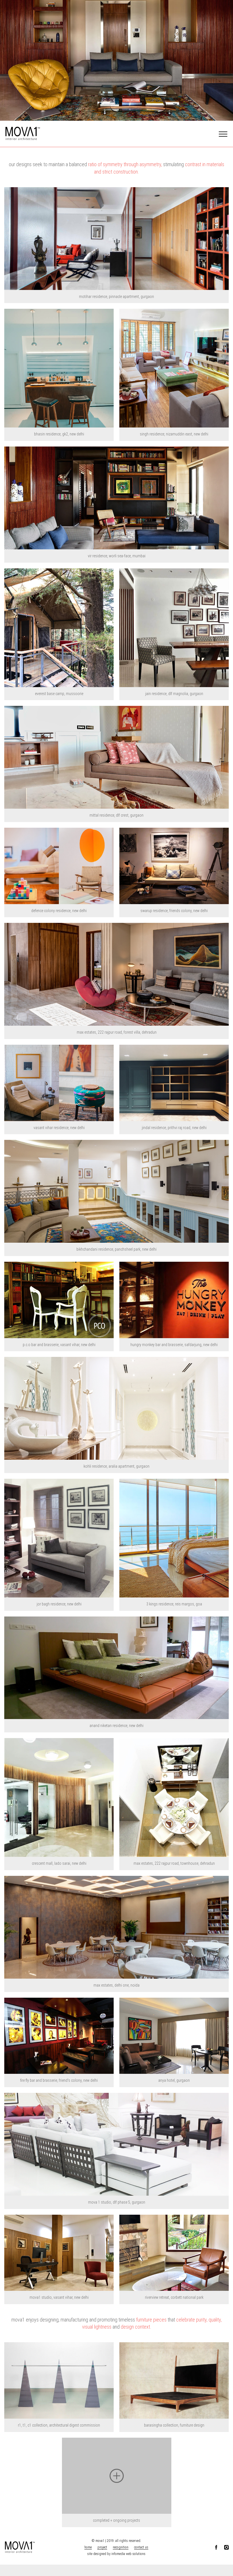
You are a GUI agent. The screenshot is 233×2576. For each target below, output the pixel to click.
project (102, 2547)
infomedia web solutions (128, 2554)
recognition (121, 2547)
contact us (141, 2547)
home (88, 2547)
